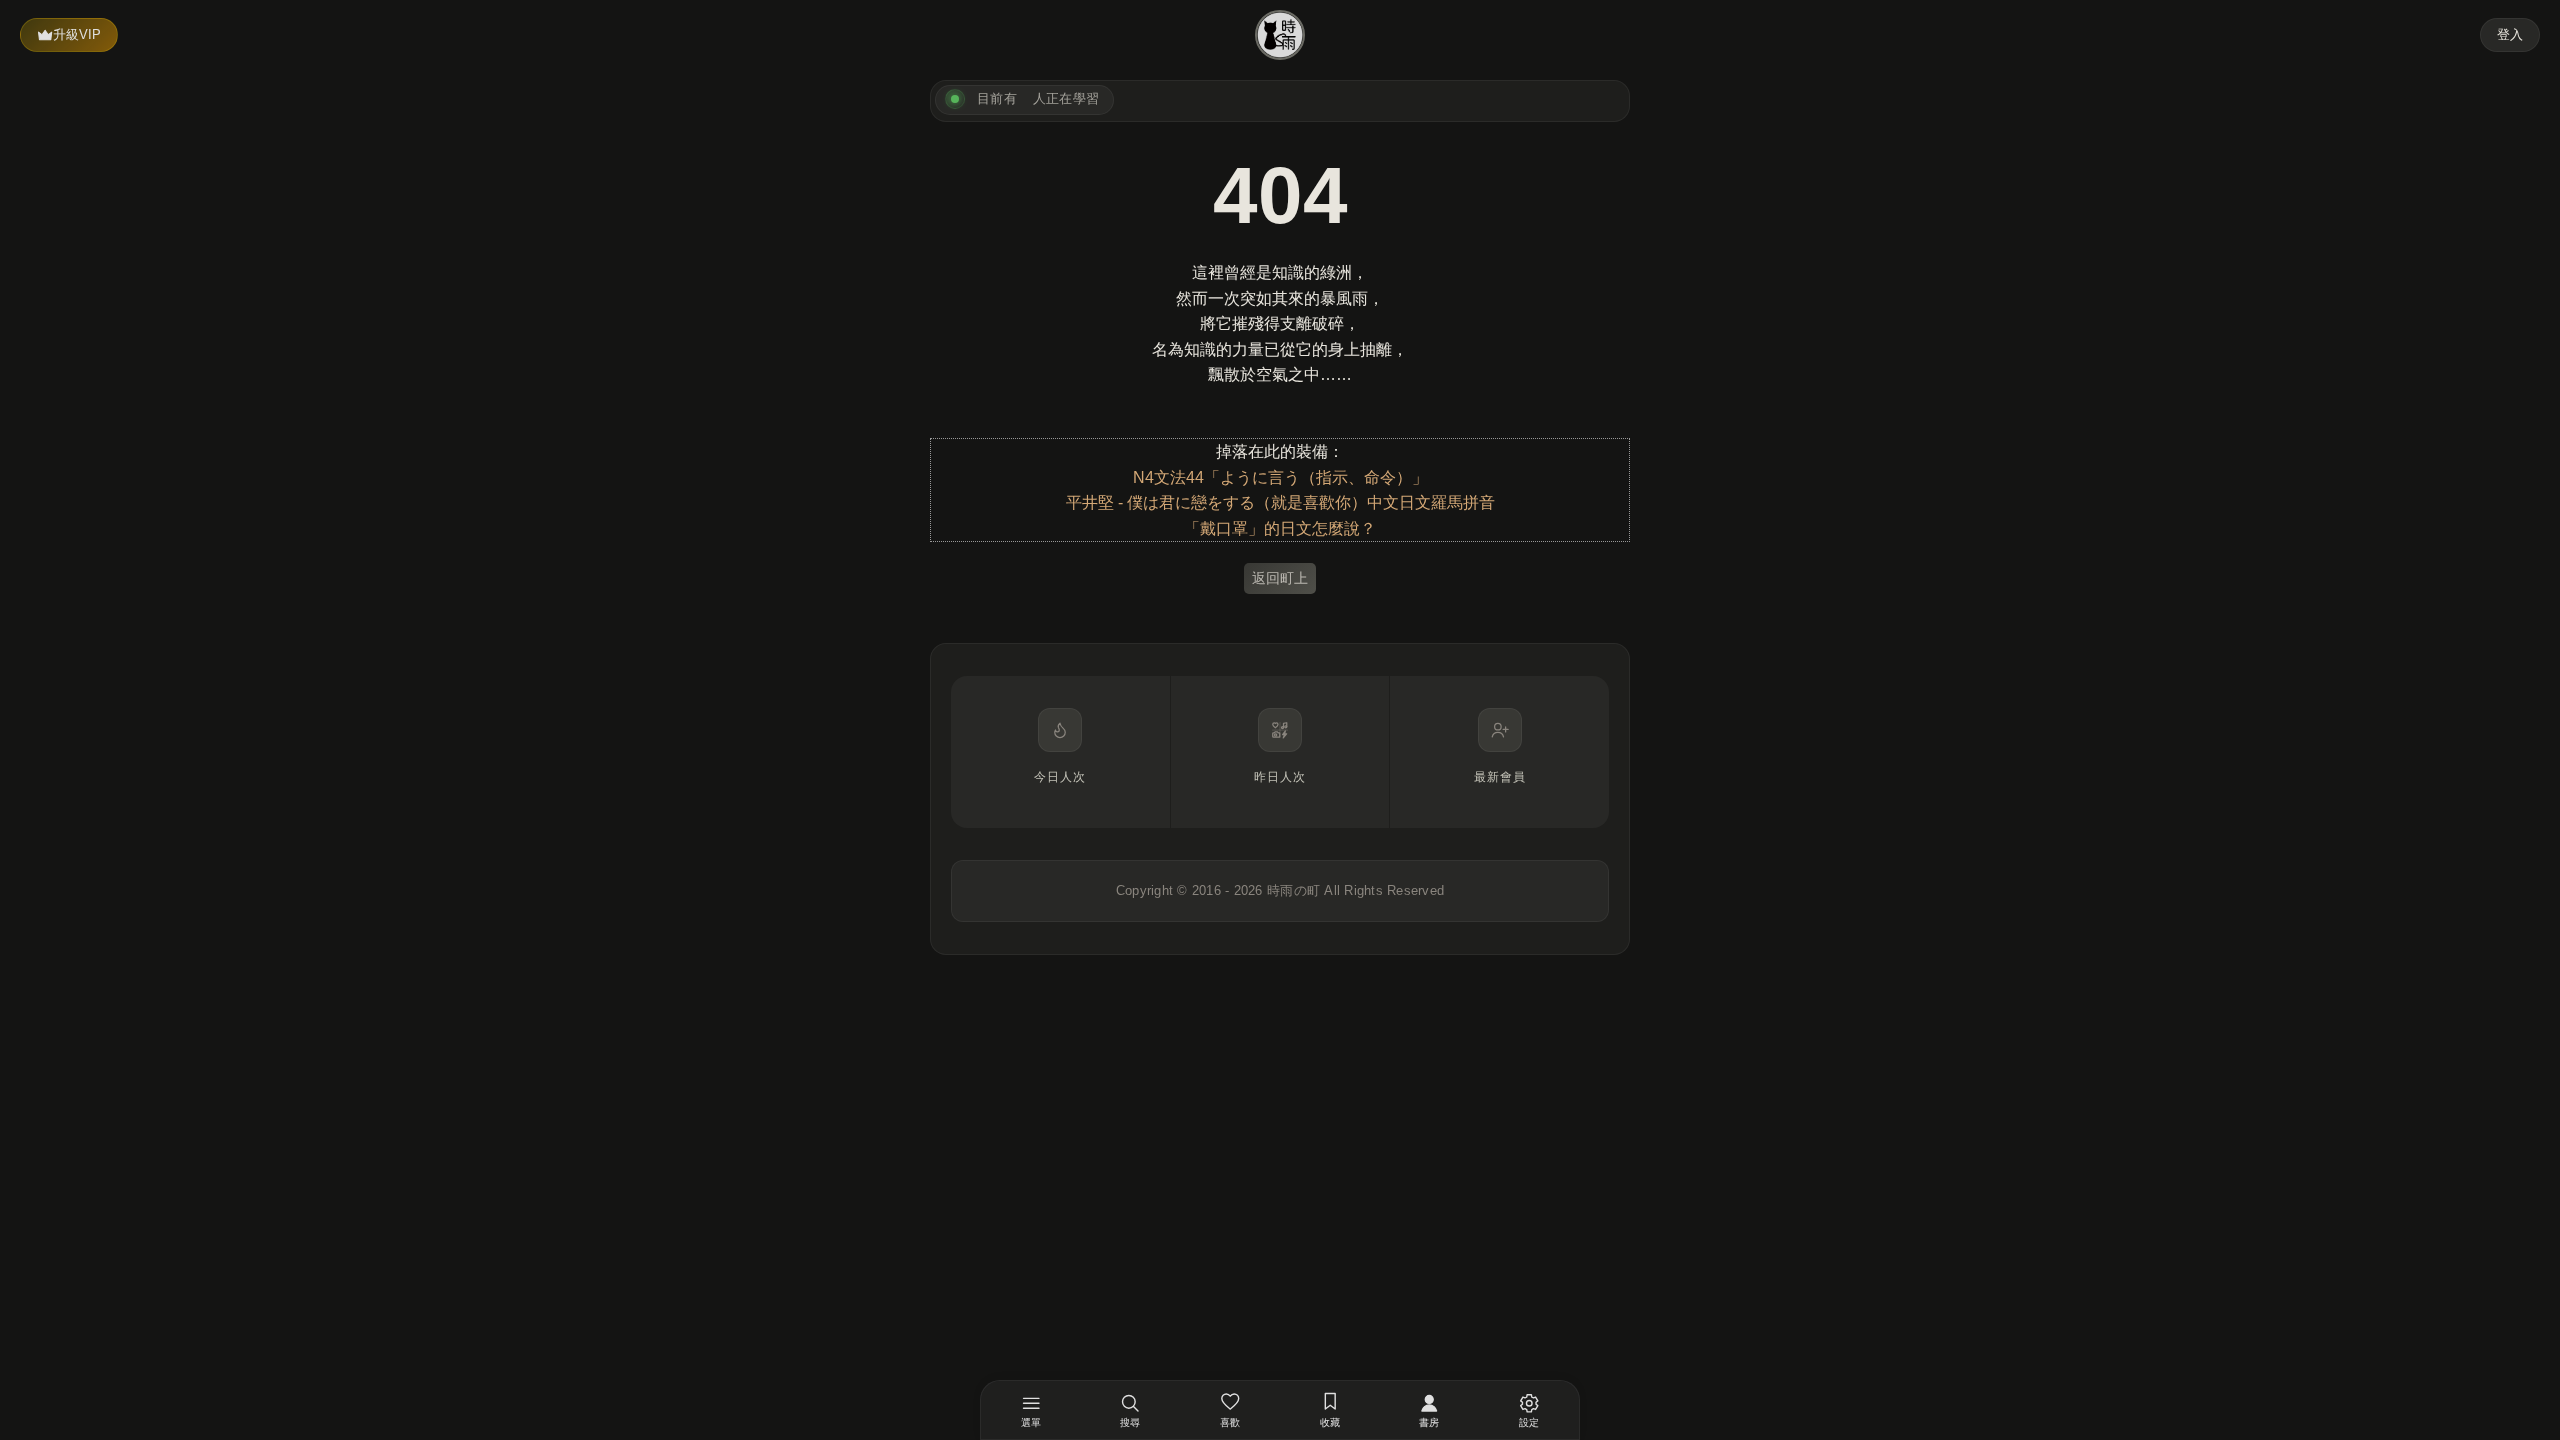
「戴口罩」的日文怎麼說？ (1280, 528)
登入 (2510, 34)
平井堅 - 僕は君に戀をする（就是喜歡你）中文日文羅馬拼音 (1280, 502)
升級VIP (77, 34)
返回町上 (1280, 578)
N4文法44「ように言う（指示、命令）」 (1280, 477)
